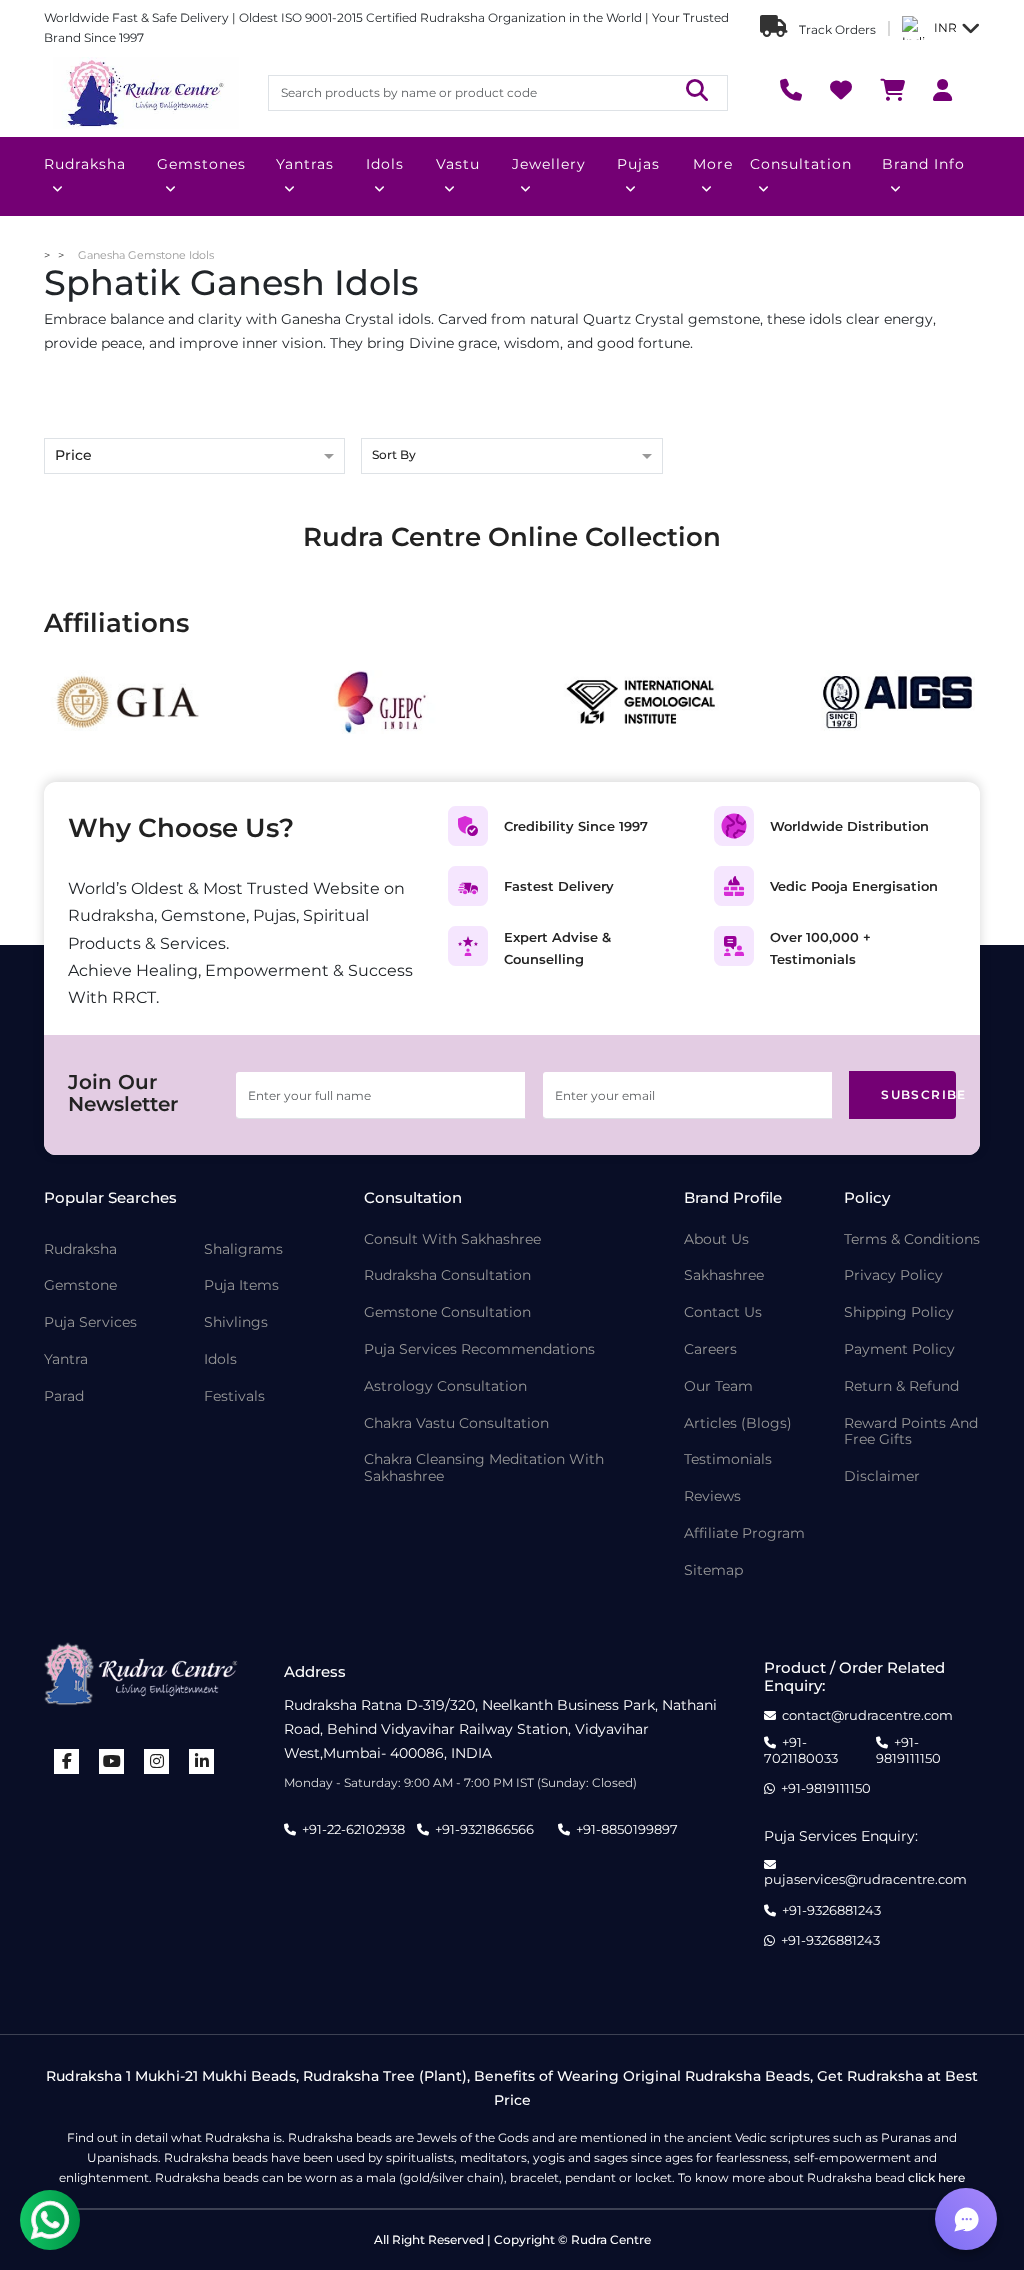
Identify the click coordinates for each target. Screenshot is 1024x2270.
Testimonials (728, 1459)
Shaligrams (243, 1249)
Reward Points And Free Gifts (911, 1432)
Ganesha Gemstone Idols (146, 255)
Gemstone (80, 1285)
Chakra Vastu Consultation (456, 1423)
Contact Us (723, 1312)
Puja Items (241, 1285)
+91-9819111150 (908, 1750)
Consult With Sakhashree (452, 1239)
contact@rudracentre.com (867, 1715)
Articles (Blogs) (738, 1423)
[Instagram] (157, 1761)
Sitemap (713, 1570)
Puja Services (90, 1322)
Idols (385, 164)
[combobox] (511, 457)
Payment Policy (899, 1349)
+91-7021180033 (801, 1750)
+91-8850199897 (627, 1829)
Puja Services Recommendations (479, 1349)
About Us (716, 1239)
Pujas (638, 164)
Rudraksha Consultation (447, 1275)
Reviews (712, 1496)
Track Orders (836, 29)
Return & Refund (901, 1386)
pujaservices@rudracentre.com (865, 1879)
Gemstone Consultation (447, 1312)
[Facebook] (67, 1761)
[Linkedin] (202, 1761)
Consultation (801, 164)
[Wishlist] (841, 92)
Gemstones (201, 164)
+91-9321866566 (484, 1829)
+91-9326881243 (831, 1910)
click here (936, 2177)
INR (945, 27)
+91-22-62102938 (353, 1829)
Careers (710, 1349)
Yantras (305, 164)
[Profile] (942, 92)
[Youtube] (112, 1761)
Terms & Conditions (912, 1239)
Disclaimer (882, 1476)
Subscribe (918, 1094)
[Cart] (892, 92)
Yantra (66, 1359)
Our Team (718, 1386)
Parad (64, 1396)
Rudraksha (85, 164)
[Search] (697, 92)
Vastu (458, 164)
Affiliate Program (744, 1533)
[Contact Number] (791, 92)
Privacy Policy (893, 1275)
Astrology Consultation (445, 1386)
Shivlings (236, 1322)
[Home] (144, 93)
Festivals (234, 1396)
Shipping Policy (899, 1312)
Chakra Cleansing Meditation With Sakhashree (484, 1468)
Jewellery (549, 164)
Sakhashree (724, 1275)
